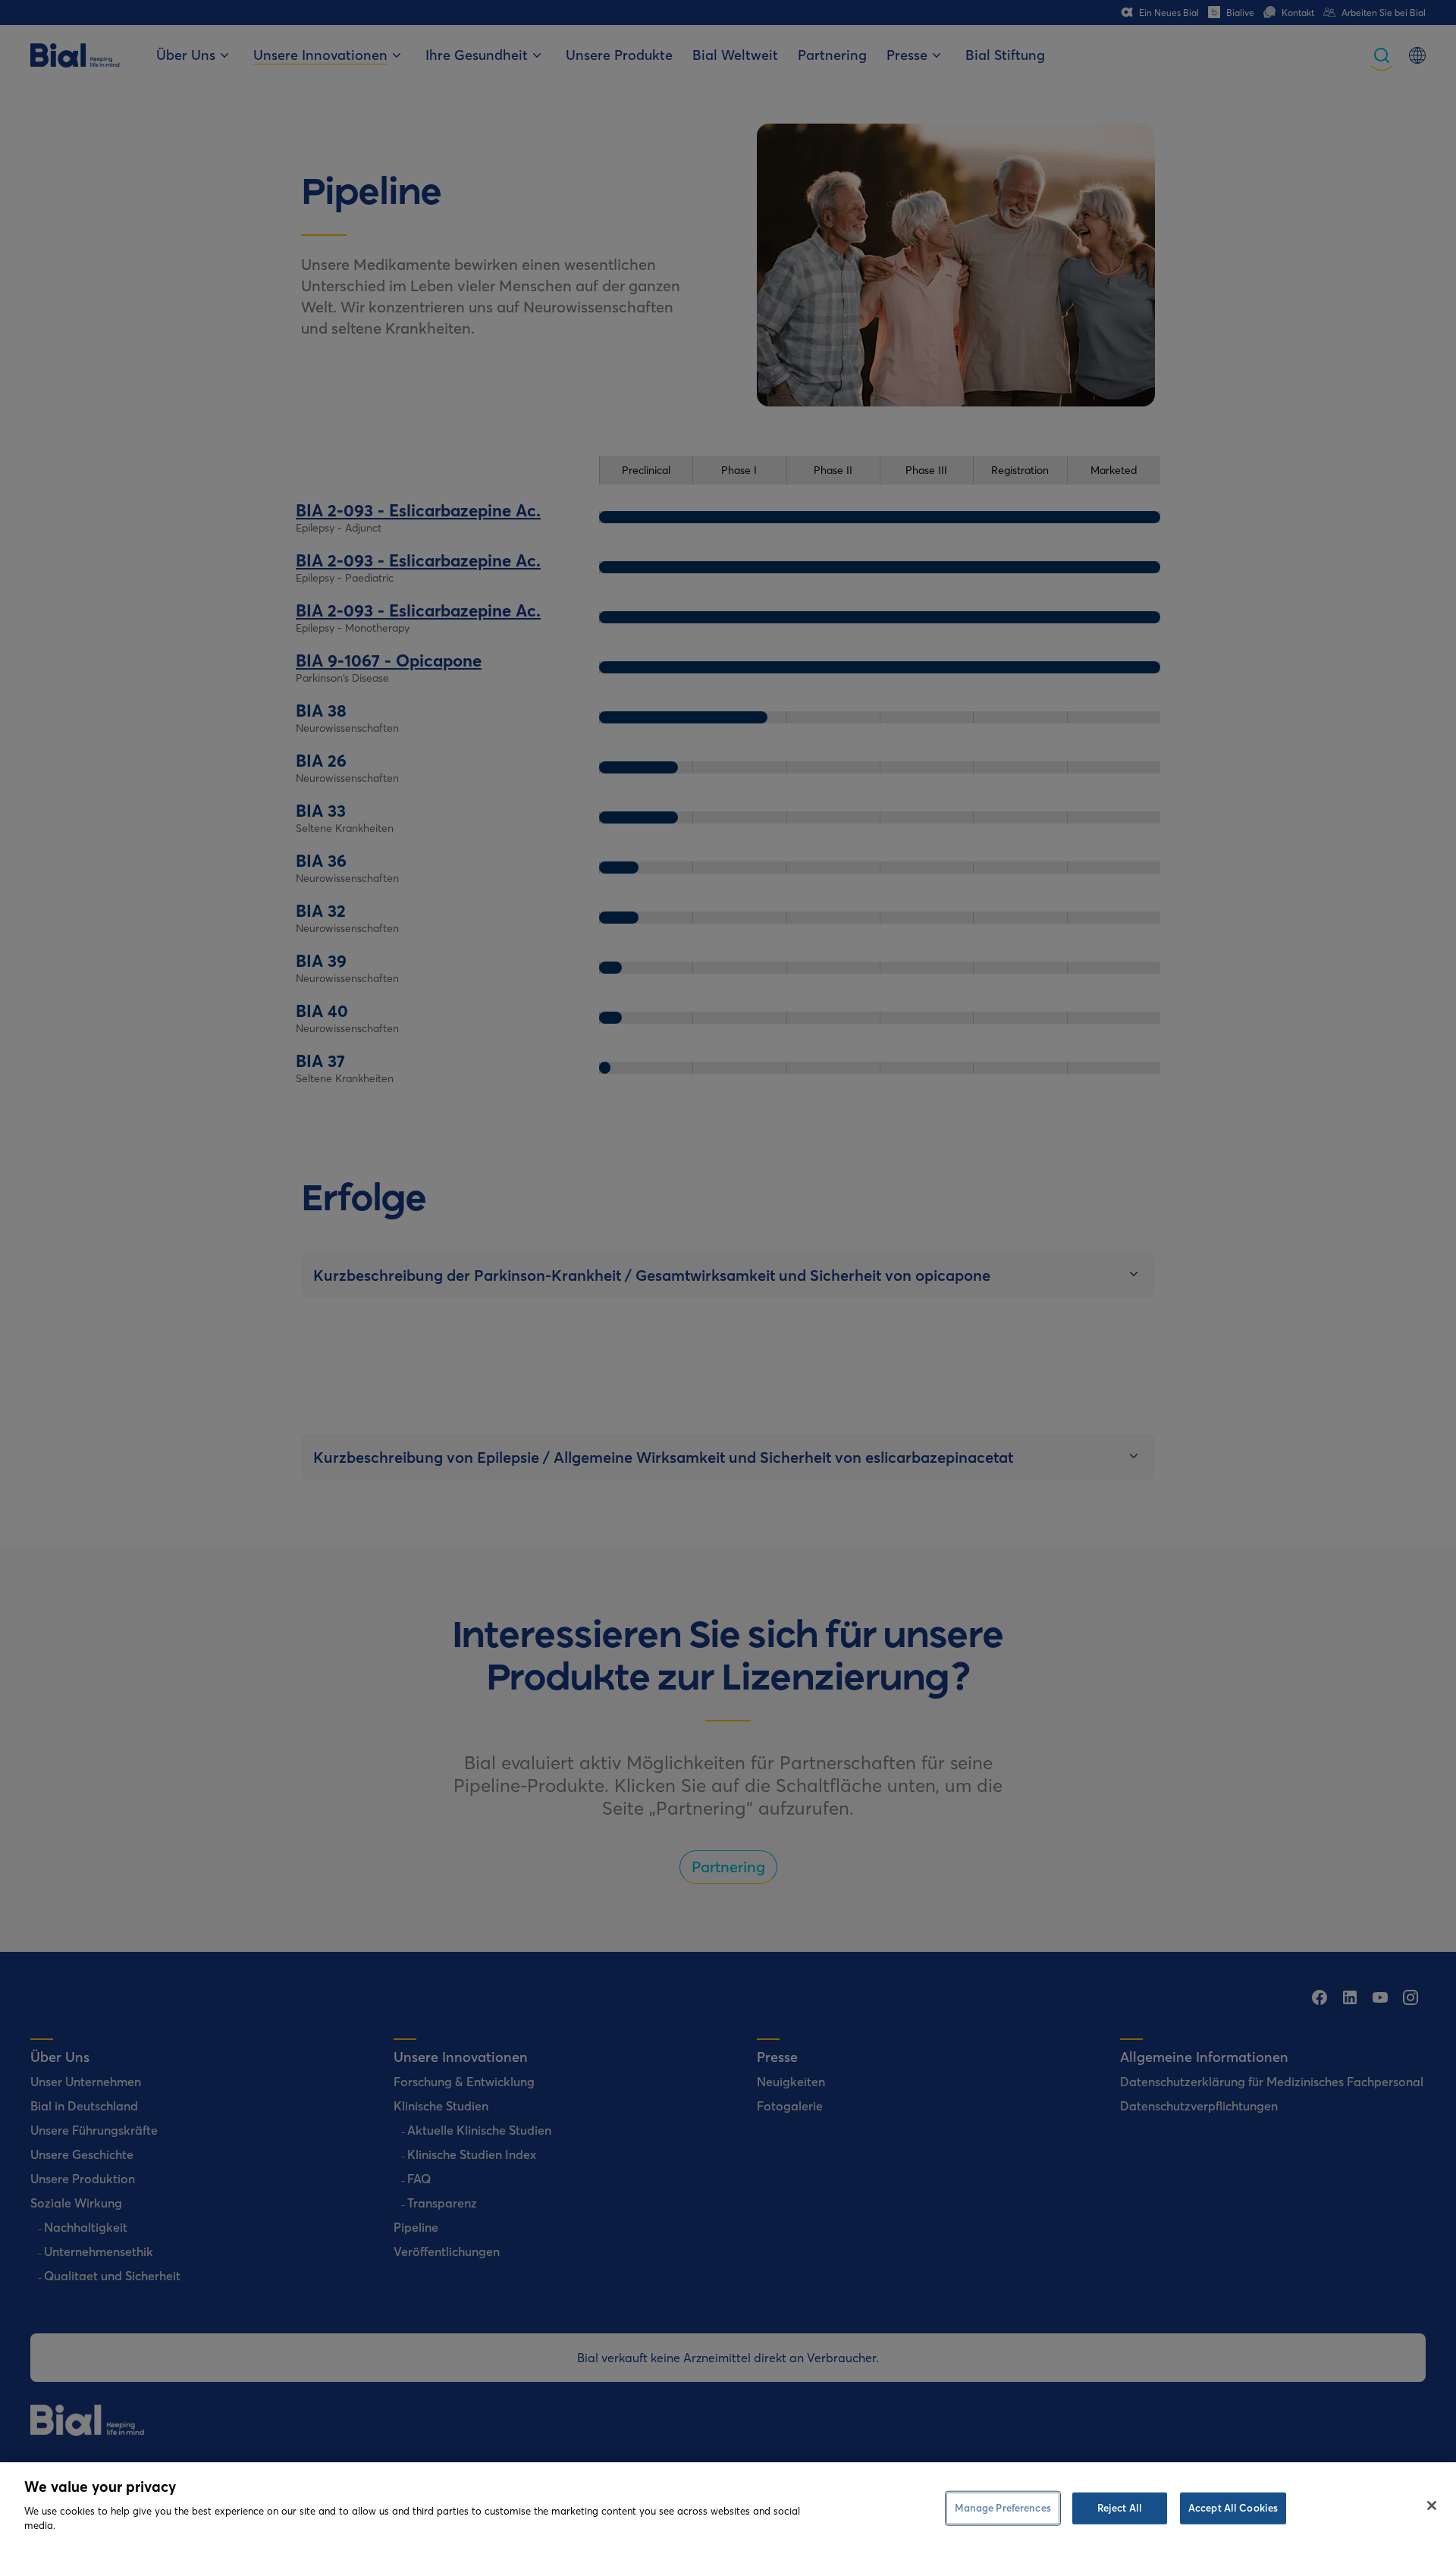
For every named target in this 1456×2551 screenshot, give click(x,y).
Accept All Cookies (1233, 2507)
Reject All (1120, 2507)
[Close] (1432, 2506)
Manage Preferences (1003, 2507)
